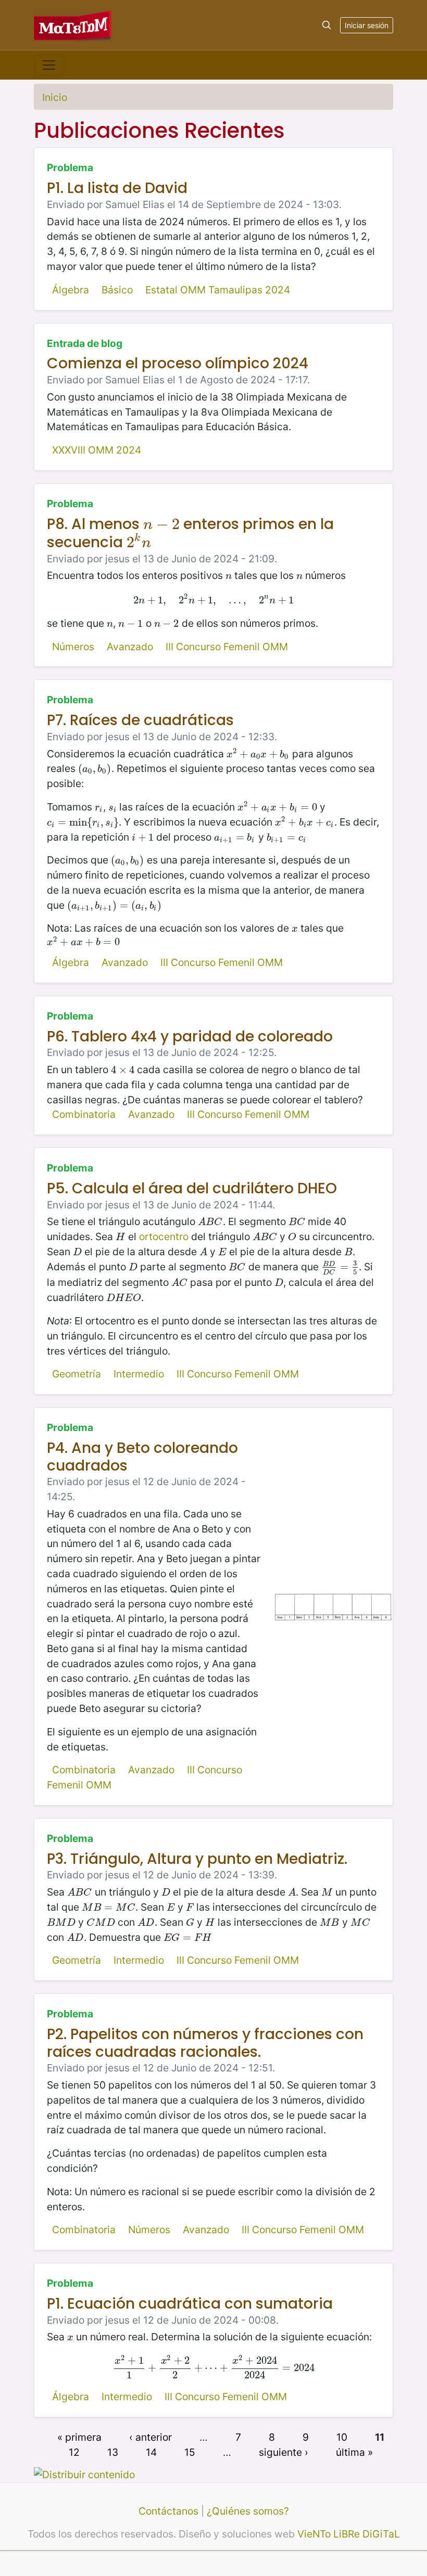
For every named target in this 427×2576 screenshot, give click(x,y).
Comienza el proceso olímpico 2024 (178, 363)
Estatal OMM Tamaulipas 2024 (218, 290)
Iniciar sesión (367, 25)
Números (73, 647)
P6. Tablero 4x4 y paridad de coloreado (190, 1036)
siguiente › (284, 2452)
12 (74, 2452)
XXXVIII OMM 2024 (97, 450)
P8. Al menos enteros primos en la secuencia (190, 533)
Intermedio (139, 1374)
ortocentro (164, 1237)
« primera (79, 2437)
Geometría (77, 1374)
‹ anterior (150, 2437)
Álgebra (71, 290)
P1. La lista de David (117, 188)
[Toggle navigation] (49, 65)
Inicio (55, 97)
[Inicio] (73, 25)
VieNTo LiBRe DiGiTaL (349, 2534)
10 (342, 2437)
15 (190, 2452)
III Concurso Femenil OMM (227, 647)
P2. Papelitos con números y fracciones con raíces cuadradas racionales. (205, 2043)
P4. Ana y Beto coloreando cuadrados (142, 1457)
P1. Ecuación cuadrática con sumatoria (190, 2304)
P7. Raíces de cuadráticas (140, 720)
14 (151, 2452)
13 (113, 2452)
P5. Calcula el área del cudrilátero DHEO (192, 1188)
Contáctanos (168, 2511)
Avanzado (130, 647)
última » (354, 2452)
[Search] (326, 25)
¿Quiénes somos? (248, 2511)
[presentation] (161, 524)
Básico (117, 290)
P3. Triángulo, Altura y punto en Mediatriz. (197, 1859)
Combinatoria (84, 1114)
